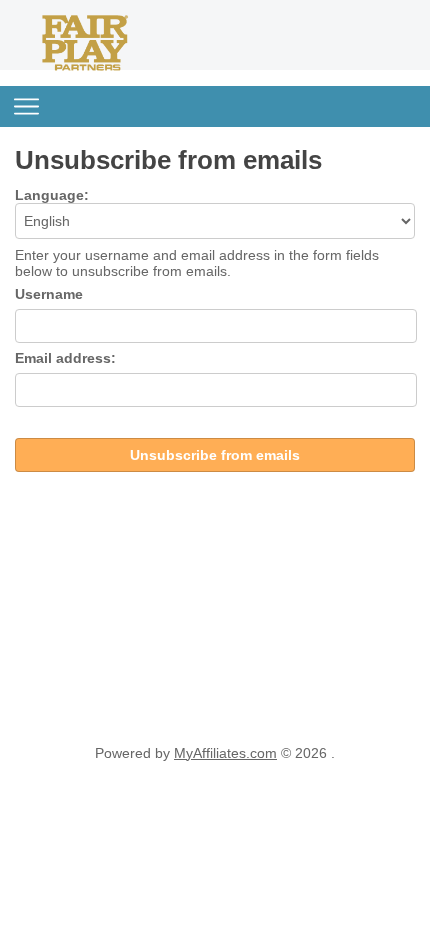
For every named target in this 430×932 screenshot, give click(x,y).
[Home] (85, 66)
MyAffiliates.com (225, 753)
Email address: (65, 358)
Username (49, 294)
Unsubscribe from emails (215, 455)
